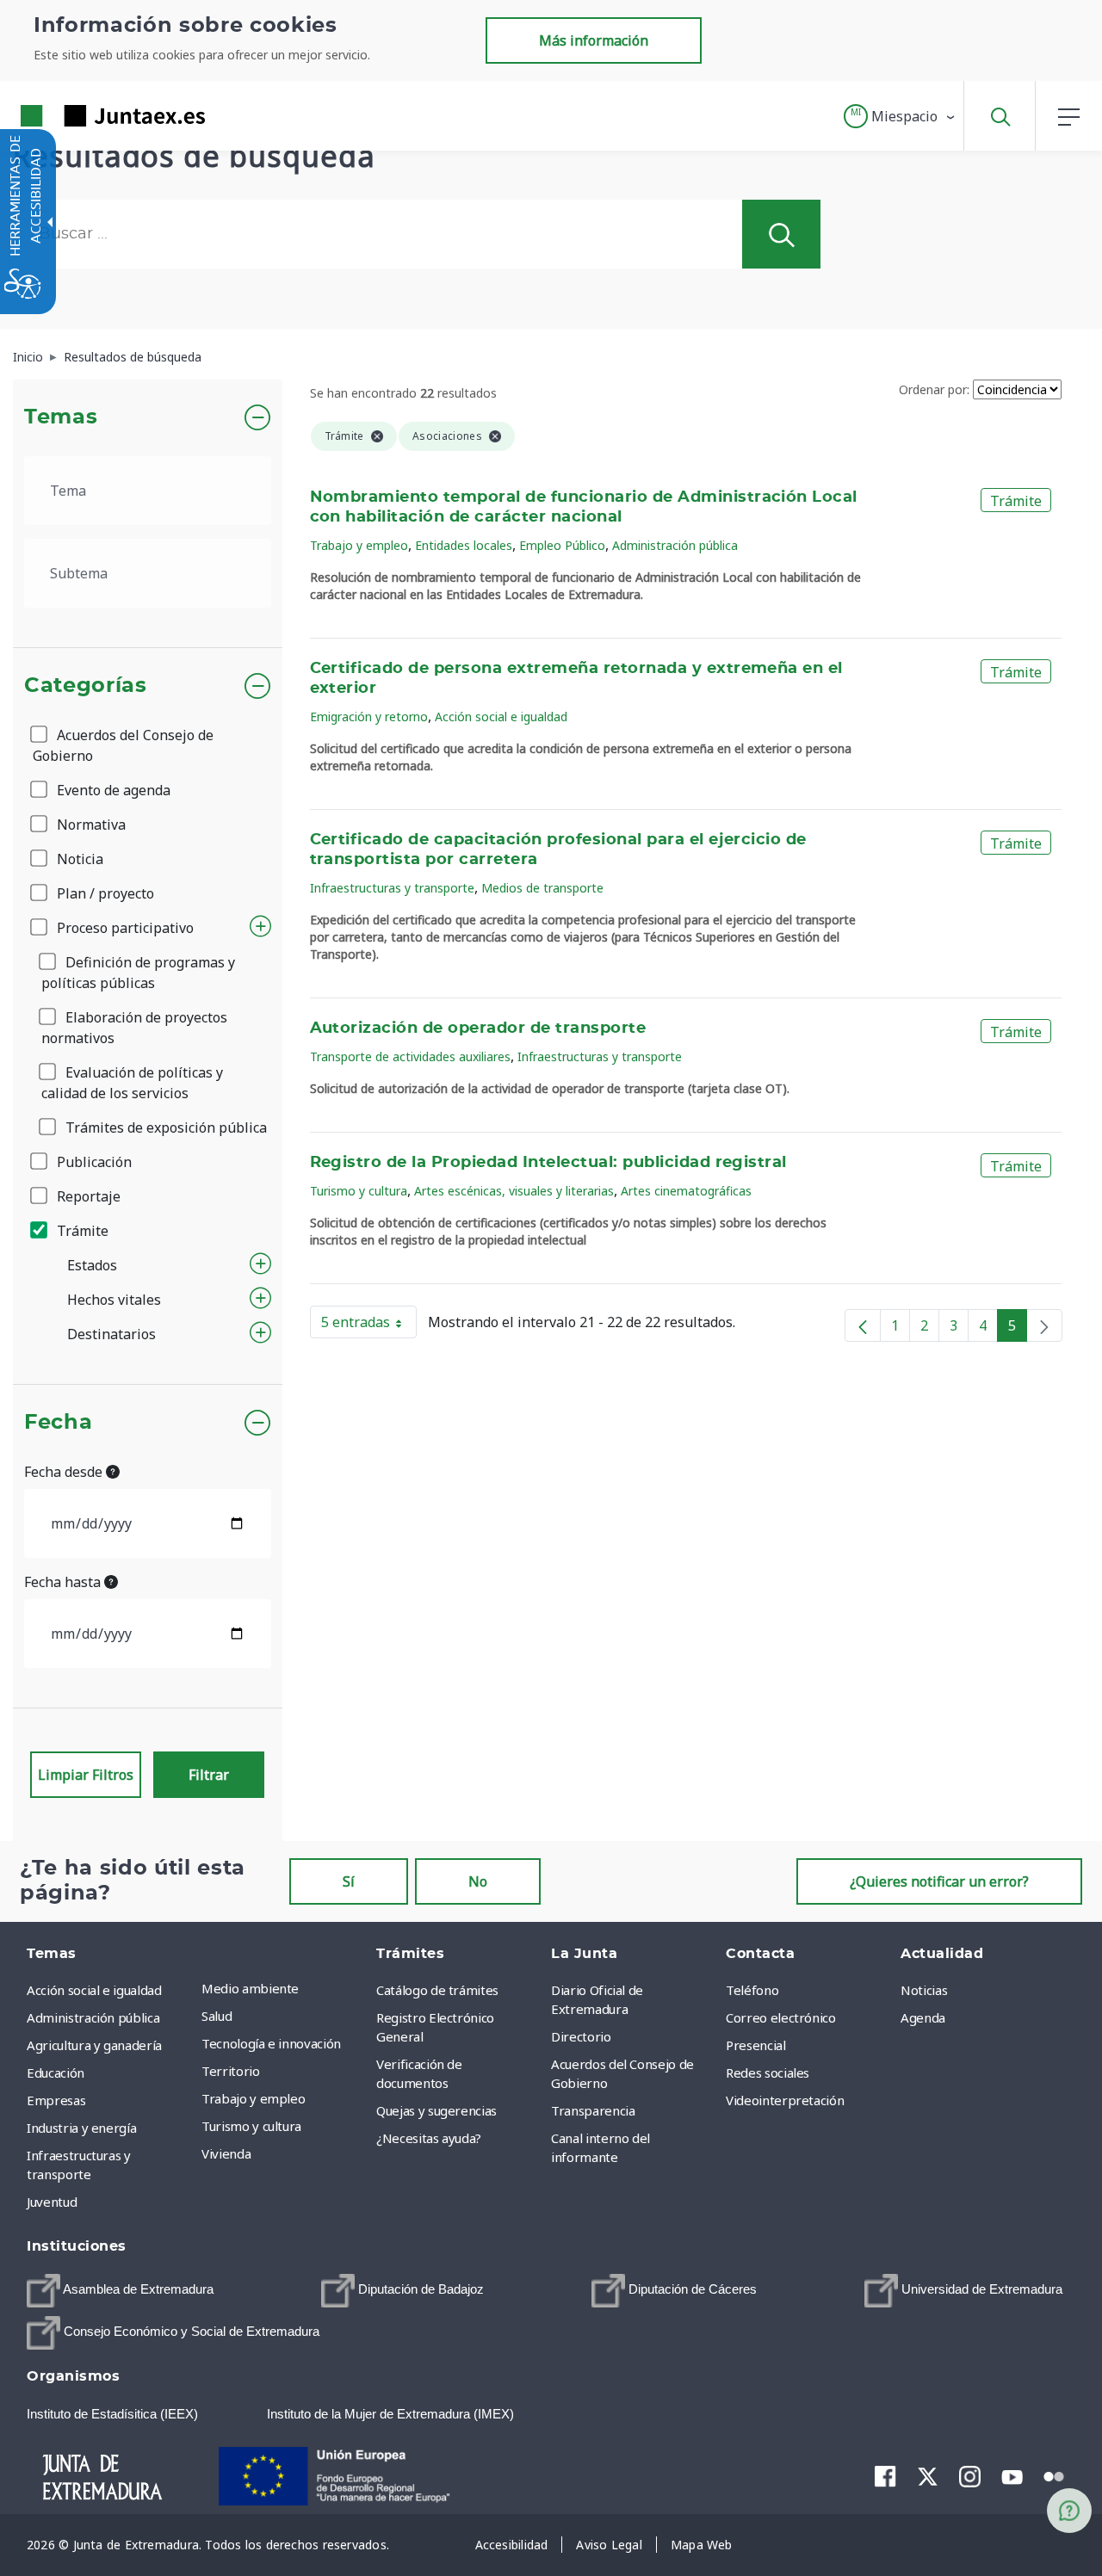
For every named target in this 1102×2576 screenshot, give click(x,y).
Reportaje (87, 1196)
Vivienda (226, 2153)
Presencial (756, 2045)
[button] (900, 116)
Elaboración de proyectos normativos (134, 1028)
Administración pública (675, 545)
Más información (594, 40)
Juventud (52, 2202)
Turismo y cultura (359, 1191)
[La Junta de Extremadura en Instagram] (970, 2476)
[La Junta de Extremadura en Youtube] (1012, 2475)
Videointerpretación (785, 2100)
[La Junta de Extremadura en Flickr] (1054, 2475)
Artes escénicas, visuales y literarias (514, 1191)
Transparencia (593, 2110)
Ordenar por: (934, 389)
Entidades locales (464, 545)
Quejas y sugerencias (436, 2110)
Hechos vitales (114, 1300)
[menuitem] (285, 1988)
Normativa (90, 825)
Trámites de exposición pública (164, 1127)
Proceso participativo (124, 928)
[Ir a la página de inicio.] (82, 116)
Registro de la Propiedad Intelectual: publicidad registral (548, 1163)
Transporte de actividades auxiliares (410, 1056)
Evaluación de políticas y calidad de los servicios (132, 1083)
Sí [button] (349, 1881)
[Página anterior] (863, 1325)
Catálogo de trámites (437, 1990)
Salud (217, 2016)
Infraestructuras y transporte (392, 888)
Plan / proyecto (104, 893)
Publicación (93, 1162)
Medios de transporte (542, 888)
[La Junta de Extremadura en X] (928, 2476)
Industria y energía (81, 2128)
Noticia (78, 859)
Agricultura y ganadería (94, 2045)
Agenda (923, 2017)
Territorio (231, 2071)
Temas (61, 417)
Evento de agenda (112, 790)
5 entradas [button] (369, 1325)
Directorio (581, 2036)
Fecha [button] (58, 1423)
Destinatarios (111, 1334)
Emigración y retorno (369, 717)
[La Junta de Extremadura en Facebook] (885, 2476)
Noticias (924, 1990)
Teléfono (752, 1990)
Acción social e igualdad (501, 717)
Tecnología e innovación (271, 2043)
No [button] (478, 1881)
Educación (56, 2073)
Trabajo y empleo (359, 545)
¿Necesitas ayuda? (429, 2138)
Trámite (81, 1231)
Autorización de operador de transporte (478, 1029)
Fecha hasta (64, 1582)
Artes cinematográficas (686, 1191)
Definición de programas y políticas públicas (138, 973)
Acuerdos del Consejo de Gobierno (123, 745)
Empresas (56, 2100)
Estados (92, 1265)
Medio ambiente (250, 1988)
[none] (1044, 1325)
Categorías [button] (86, 686)
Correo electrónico (781, 2017)
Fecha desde (65, 1472)
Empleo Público (562, 545)
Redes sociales (768, 2073)
